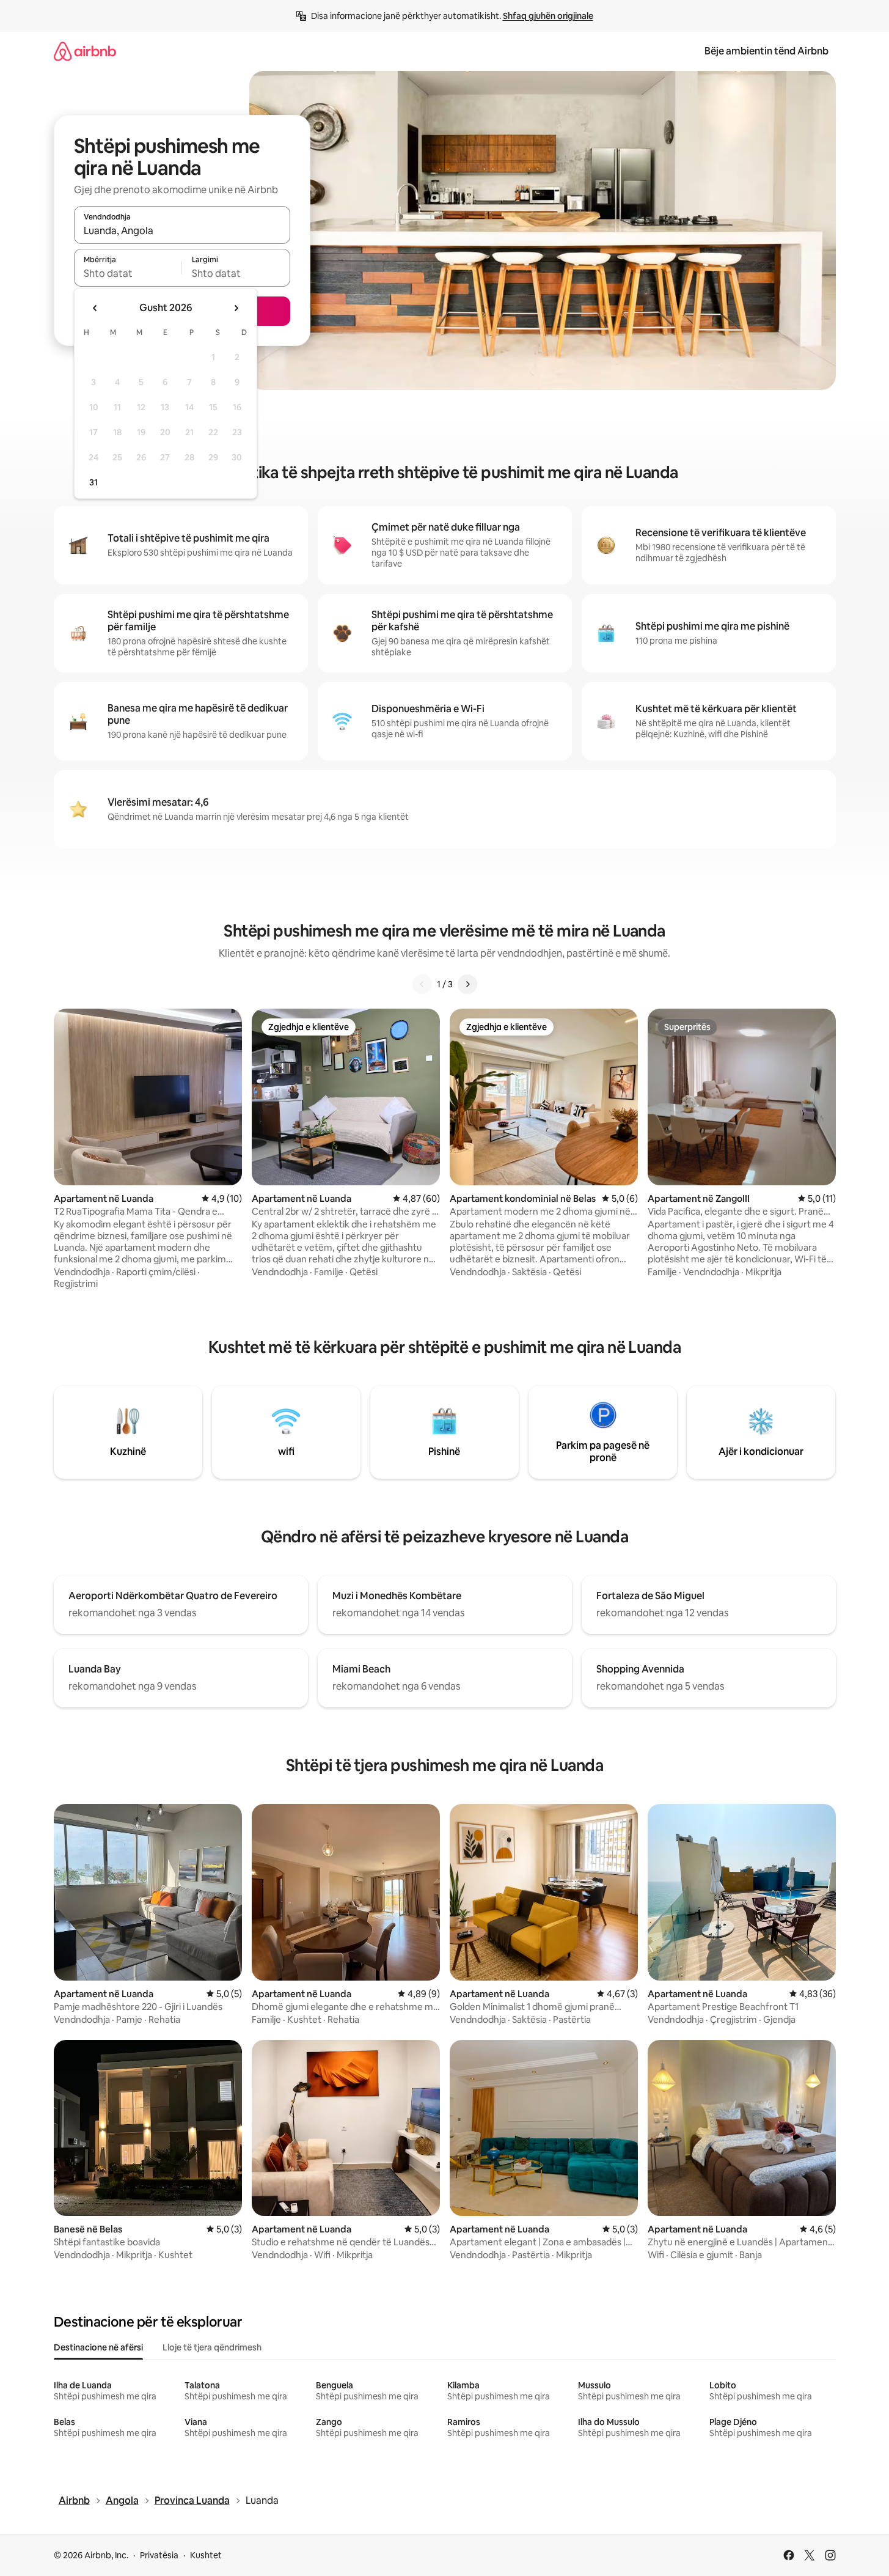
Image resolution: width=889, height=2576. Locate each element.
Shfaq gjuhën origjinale (548, 16)
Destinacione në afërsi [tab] (98, 2347)
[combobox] (182, 230)
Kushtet (206, 2555)
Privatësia (159, 2555)
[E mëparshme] (422, 984)
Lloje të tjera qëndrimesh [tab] (212, 2347)
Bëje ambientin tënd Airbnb (766, 51)
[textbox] (128, 273)
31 (93, 482)
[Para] (467, 984)
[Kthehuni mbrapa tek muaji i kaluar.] (95, 308)
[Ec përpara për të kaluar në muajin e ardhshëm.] (236, 308)
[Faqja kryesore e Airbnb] (85, 51)
